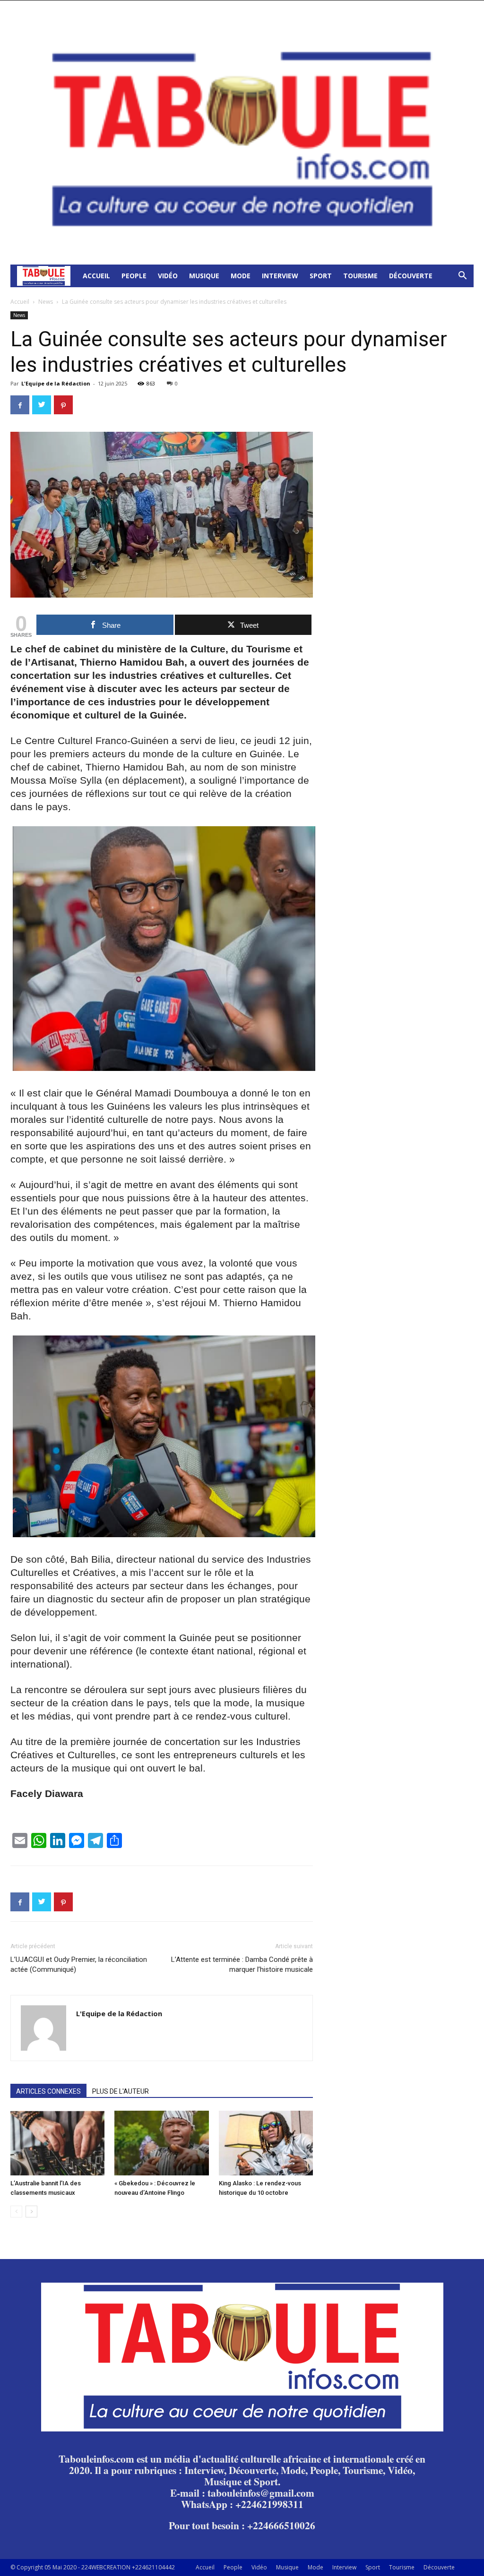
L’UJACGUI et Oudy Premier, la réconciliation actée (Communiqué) (79, 1964)
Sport (321, 276)
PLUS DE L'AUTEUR (121, 2091)
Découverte (411, 276)
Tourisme (360, 276)
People (134, 276)
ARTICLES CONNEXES (48, 2091)
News (46, 302)
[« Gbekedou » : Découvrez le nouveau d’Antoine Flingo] (161, 2143)
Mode (241, 276)
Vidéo (168, 276)
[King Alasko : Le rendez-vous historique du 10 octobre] (266, 2143)
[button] (462, 277)
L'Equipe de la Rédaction (56, 383)
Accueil (96, 276)
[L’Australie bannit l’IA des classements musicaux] (57, 2143)
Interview (280, 276)
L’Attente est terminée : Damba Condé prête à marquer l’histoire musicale (242, 1964)
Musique (204, 276)
